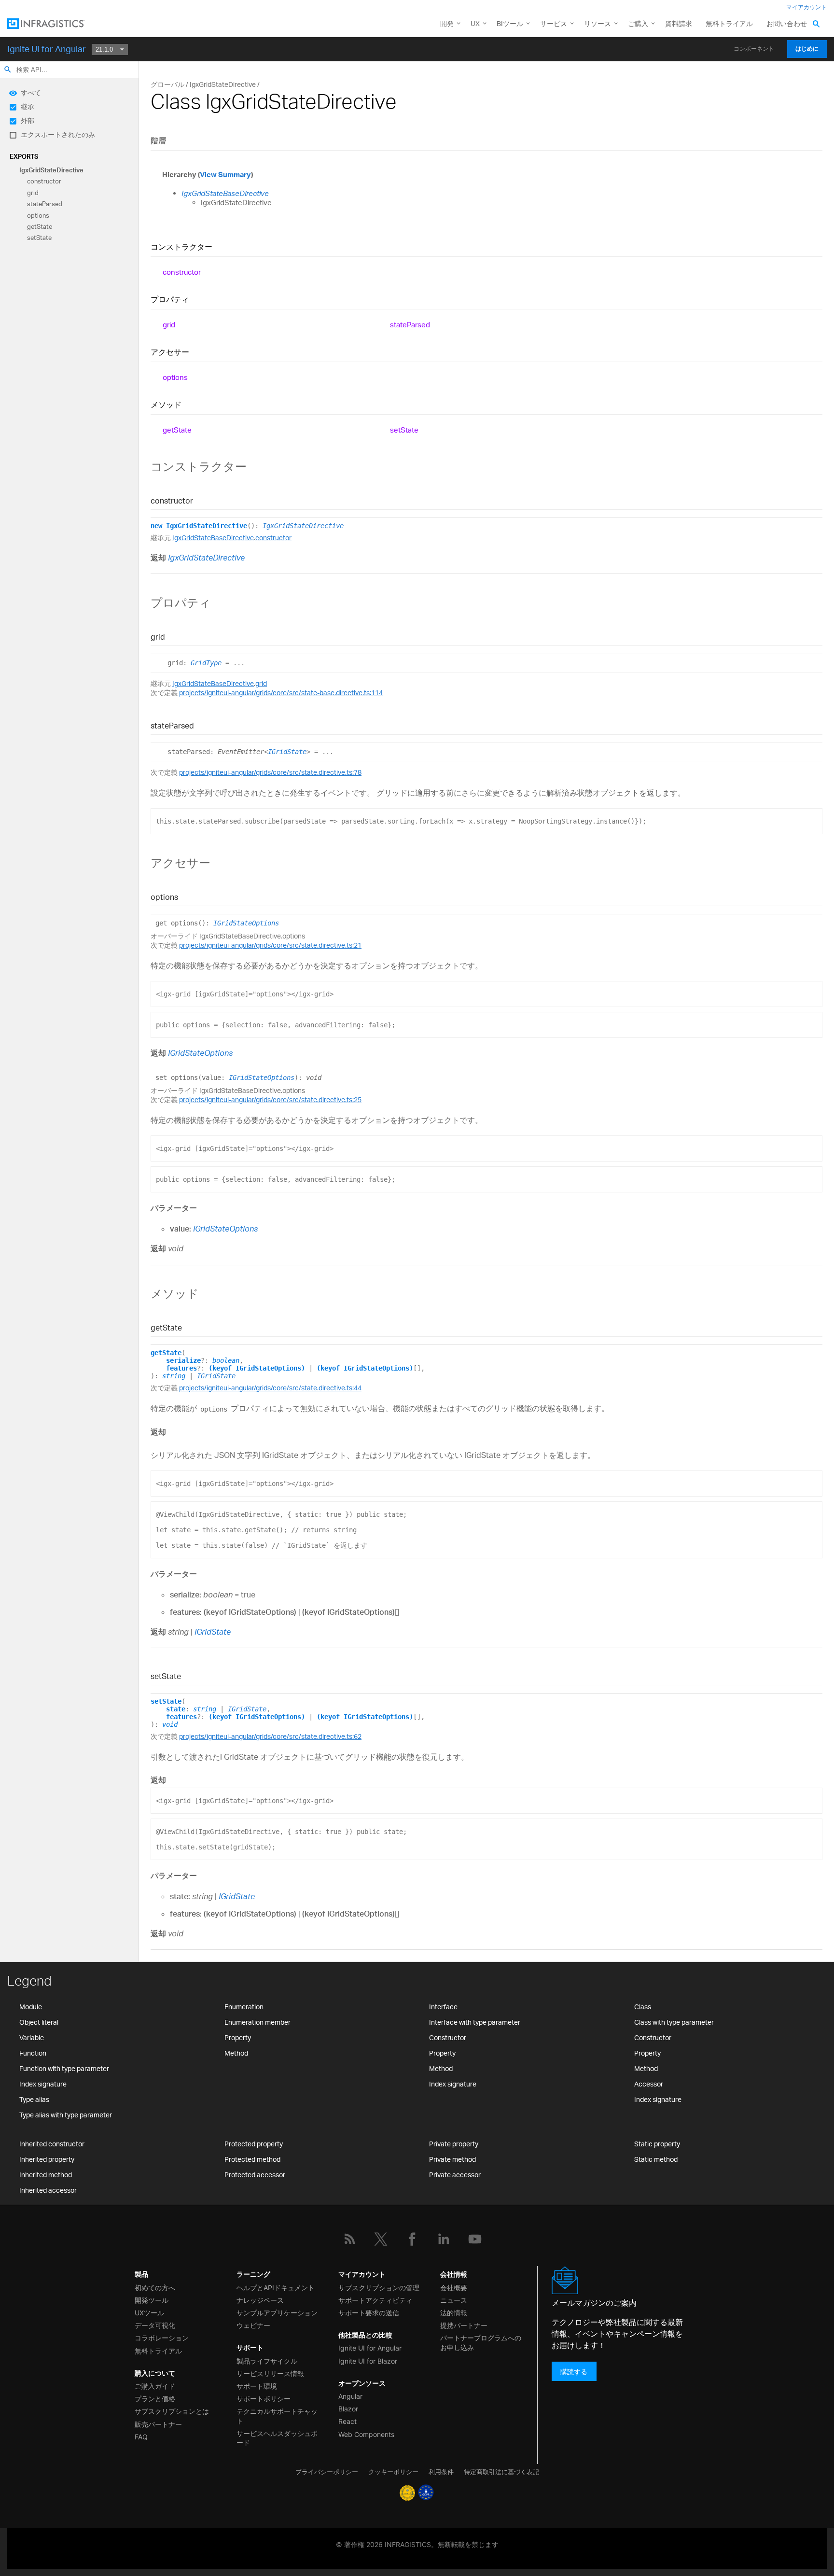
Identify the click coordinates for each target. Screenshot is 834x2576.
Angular (350, 2396)
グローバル (167, 84)
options (38, 215)
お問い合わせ (787, 23)
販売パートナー (158, 2424)
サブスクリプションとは (172, 2411)
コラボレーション (162, 2338)
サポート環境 (257, 2386)
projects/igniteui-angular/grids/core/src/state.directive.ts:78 (270, 772)
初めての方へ (155, 2288)
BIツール (510, 23)
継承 (28, 106)
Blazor (348, 2409)
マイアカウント (806, 7)
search (8, 70)
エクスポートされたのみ (58, 134)
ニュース (454, 2300)
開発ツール (152, 2300)
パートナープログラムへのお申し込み (481, 2342)
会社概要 (454, 2288)
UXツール (149, 2313)
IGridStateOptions (246, 923)
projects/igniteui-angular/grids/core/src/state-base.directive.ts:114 (281, 693)
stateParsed (45, 204)
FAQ (141, 2437)
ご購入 (638, 23)
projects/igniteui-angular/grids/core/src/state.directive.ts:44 (270, 1388)
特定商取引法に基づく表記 (501, 2472)
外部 (28, 120)
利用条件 (441, 2472)
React (347, 2421)
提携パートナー (464, 2325)
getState (40, 226)
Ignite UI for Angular (47, 49)
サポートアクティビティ (375, 2300)
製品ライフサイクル (267, 2361)
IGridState (287, 752)
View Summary (225, 175)
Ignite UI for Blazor (368, 2361)
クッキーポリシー (393, 2472)
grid (33, 193)
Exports (24, 156)
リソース (598, 23)
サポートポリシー (264, 2399)
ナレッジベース (260, 2300)
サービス (554, 23)
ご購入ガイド (155, 2386)
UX (475, 23)
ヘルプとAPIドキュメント (276, 2288)
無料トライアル (729, 23)
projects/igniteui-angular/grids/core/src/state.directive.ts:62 (270, 1736)
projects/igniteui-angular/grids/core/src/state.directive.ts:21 (270, 945)
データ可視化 (155, 2325)
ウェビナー (253, 2325)
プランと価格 (155, 2399)
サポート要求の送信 (369, 2313)
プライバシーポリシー (327, 2472)
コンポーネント (754, 49)
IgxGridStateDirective (51, 170)
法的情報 (454, 2313)
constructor (44, 182)
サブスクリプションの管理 (379, 2288)
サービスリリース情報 (270, 2373)
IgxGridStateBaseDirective (225, 193)
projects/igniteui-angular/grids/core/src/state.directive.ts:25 (270, 1099)
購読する (574, 2372)
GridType (206, 663)
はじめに (807, 49)
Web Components (366, 2434)
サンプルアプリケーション (277, 2313)
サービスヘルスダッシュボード (277, 2438)
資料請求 (679, 23)
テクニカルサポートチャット (277, 2416)
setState (39, 238)
